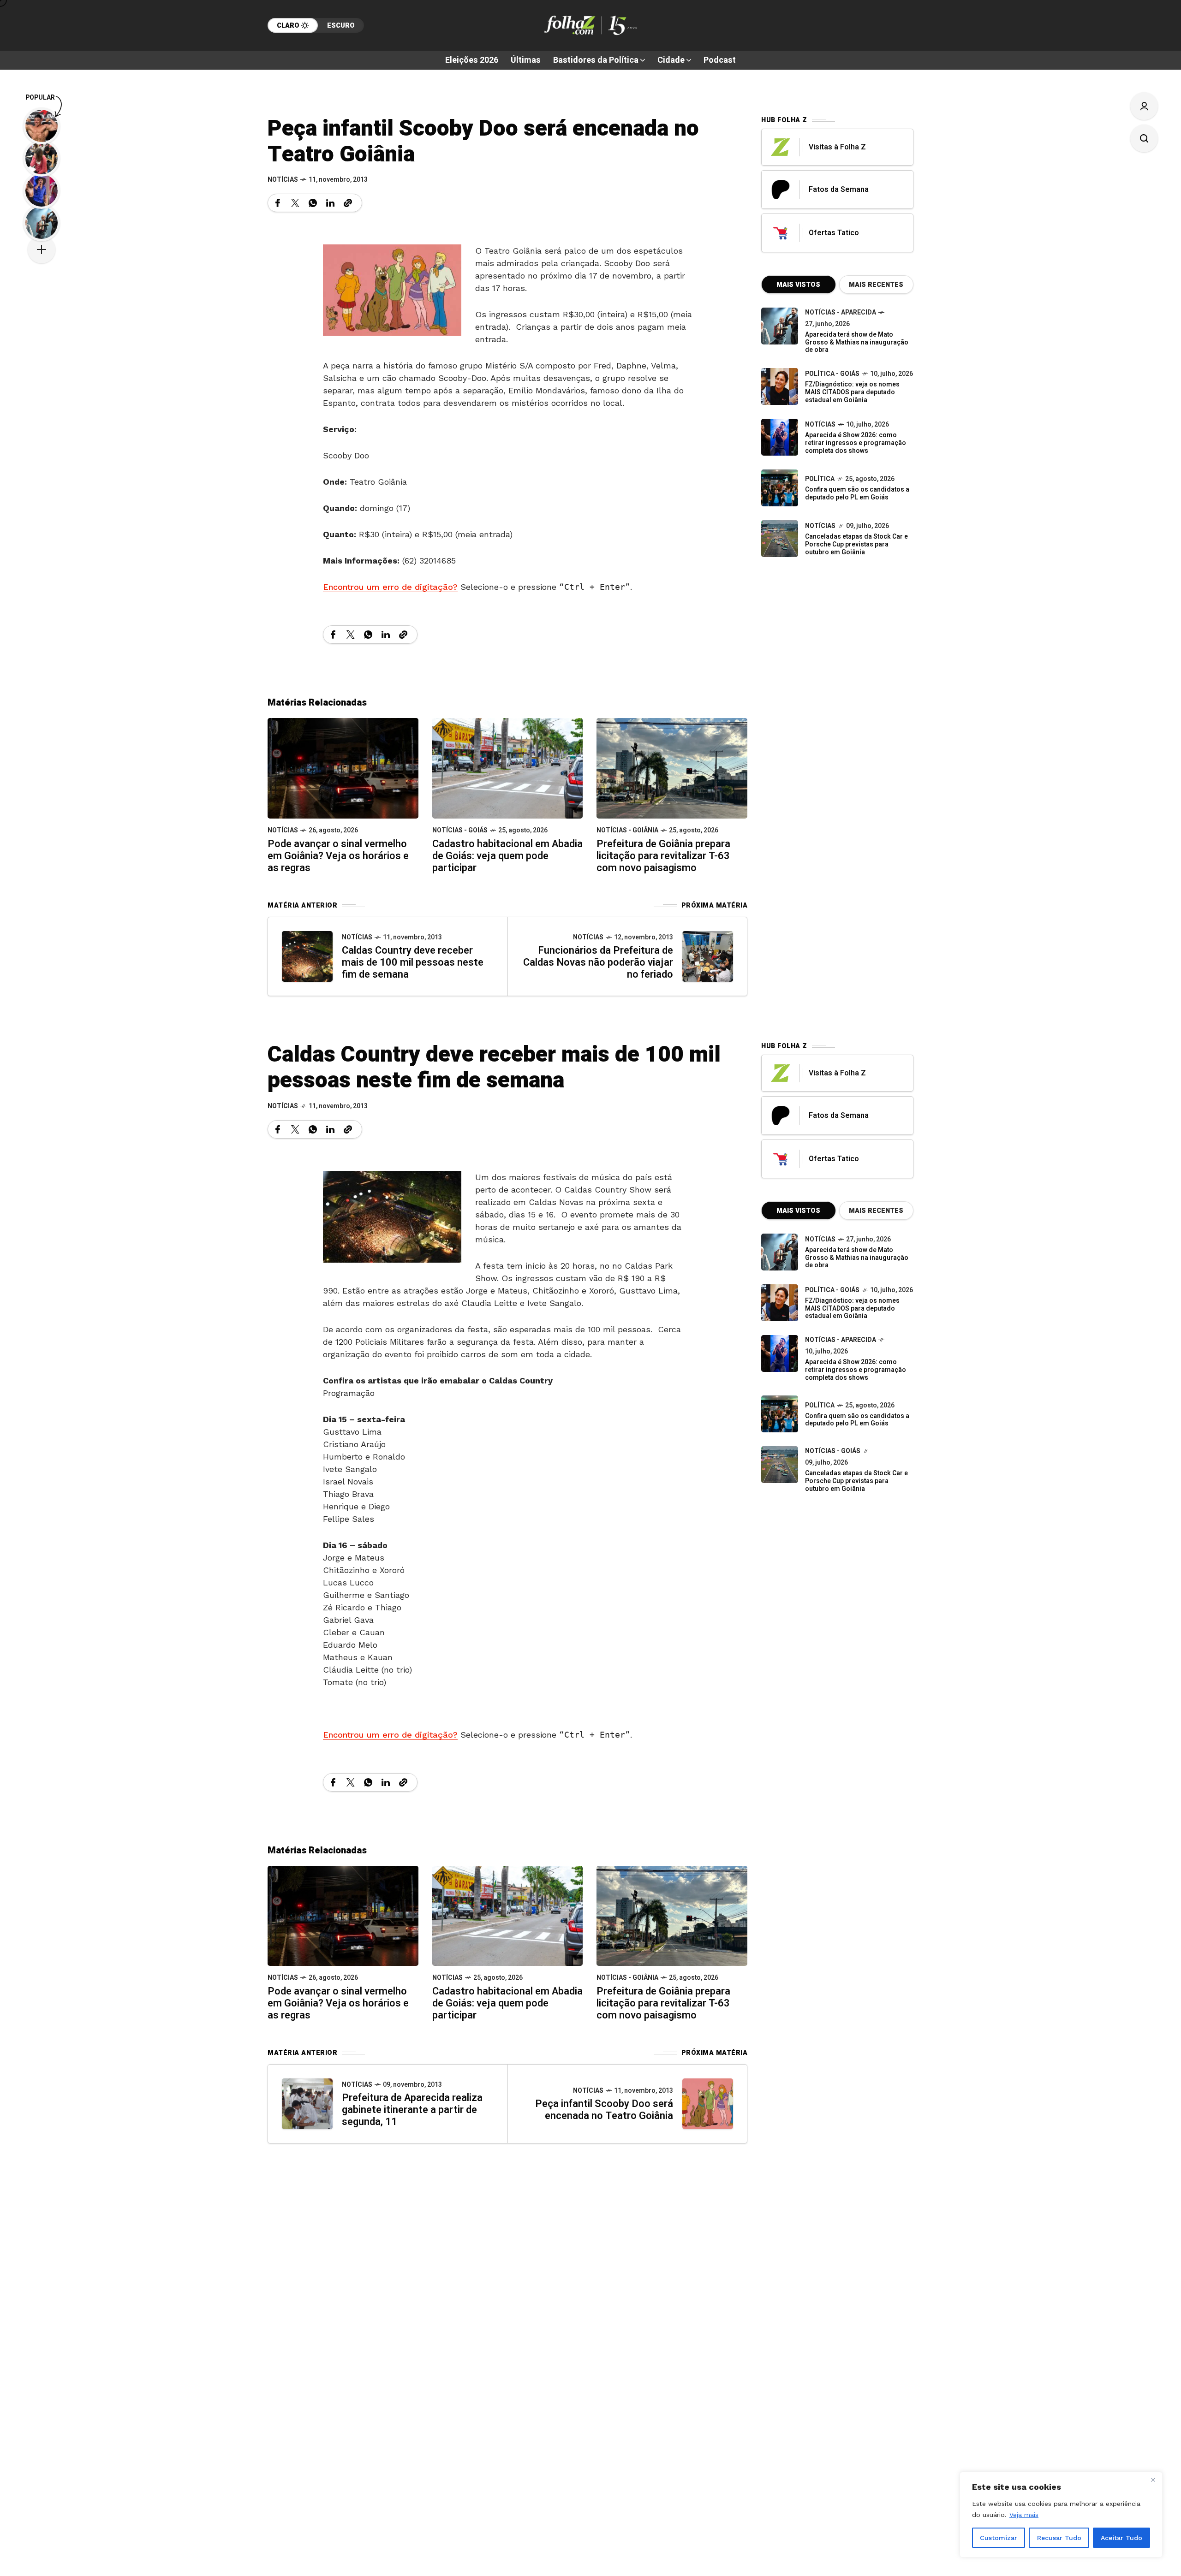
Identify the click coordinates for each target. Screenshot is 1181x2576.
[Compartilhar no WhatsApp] (313, 203)
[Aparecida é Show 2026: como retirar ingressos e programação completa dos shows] (780, 1353)
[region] (1061, 2515)
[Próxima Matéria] (708, 956)
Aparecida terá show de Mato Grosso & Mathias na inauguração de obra (857, 342)
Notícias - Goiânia (627, 830)
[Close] (1153, 2480)
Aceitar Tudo (1121, 2538)
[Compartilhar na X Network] (295, 203)
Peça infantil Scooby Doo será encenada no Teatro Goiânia (604, 2110)
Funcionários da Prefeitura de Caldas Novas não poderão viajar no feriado (598, 962)
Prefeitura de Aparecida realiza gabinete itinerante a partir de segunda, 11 (412, 2110)
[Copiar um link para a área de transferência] (348, 203)
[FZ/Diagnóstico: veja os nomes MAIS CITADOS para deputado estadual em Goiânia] (780, 1303)
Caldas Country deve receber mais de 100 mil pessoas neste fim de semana (413, 962)
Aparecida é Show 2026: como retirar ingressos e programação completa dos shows (856, 443)
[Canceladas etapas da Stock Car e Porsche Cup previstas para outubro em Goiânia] (780, 539)
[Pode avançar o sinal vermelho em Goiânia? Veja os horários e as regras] (343, 768)
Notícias (283, 180)
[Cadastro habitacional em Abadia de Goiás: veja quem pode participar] (508, 768)
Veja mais (1024, 2515)
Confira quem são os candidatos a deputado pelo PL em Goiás (857, 493)
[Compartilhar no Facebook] (278, 203)
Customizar (999, 2538)
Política (820, 479)
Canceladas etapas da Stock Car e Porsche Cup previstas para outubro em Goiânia (856, 544)
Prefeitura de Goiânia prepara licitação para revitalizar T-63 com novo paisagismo (663, 856)
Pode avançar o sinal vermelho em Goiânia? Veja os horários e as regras (338, 856)
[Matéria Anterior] (307, 956)
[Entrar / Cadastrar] (1144, 106)
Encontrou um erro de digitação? (390, 587)
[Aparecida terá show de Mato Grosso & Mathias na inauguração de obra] (780, 326)
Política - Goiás (832, 374)
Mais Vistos (798, 285)
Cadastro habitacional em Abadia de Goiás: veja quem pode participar (507, 856)
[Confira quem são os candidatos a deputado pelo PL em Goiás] (780, 488)
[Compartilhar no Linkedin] (330, 203)
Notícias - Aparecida (841, 312)
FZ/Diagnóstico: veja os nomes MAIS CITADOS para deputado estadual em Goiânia (852, 392)
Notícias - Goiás (460, 830)
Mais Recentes (876, 285)
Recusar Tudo (1059, 2538)
